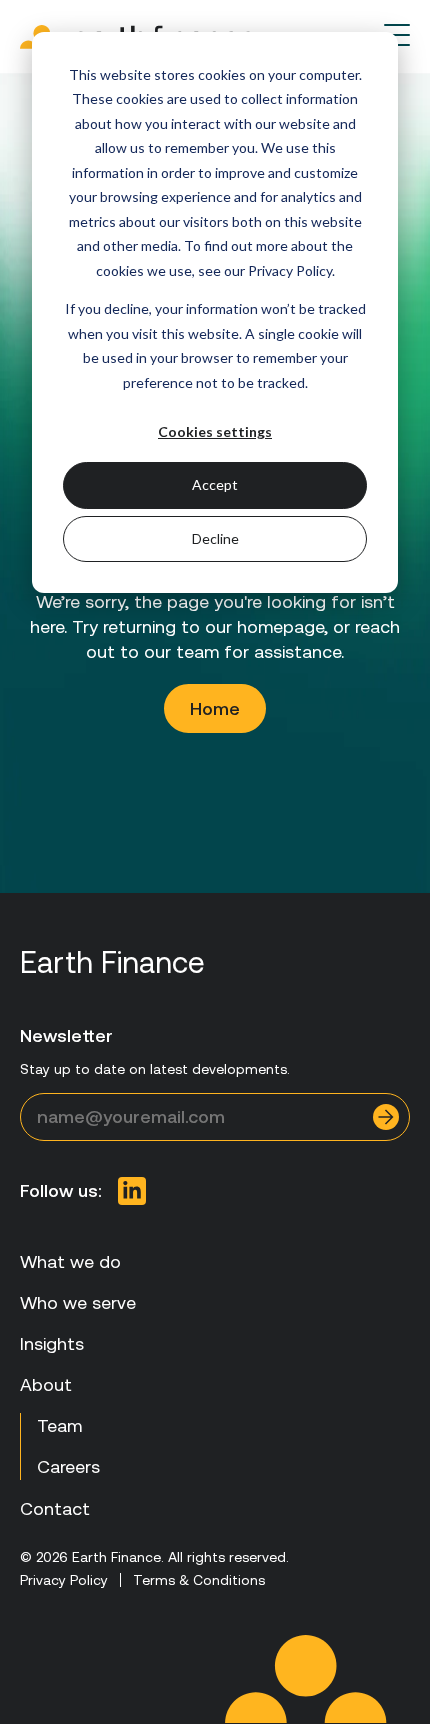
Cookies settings (215, 431)
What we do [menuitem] (70, 1261)
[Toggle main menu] (397, 35)
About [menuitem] (46, 1384)
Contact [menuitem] (55, 1508)
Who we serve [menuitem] (78, 1302)
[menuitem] (132, 1191)
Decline (215, 538)
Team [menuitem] (59, 1425)
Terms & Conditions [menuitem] (199, 1580)
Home (215, 708)
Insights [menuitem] (52, 1343)
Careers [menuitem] (68, 1466)
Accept (215, 484)
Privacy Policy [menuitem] (64, 1580)
